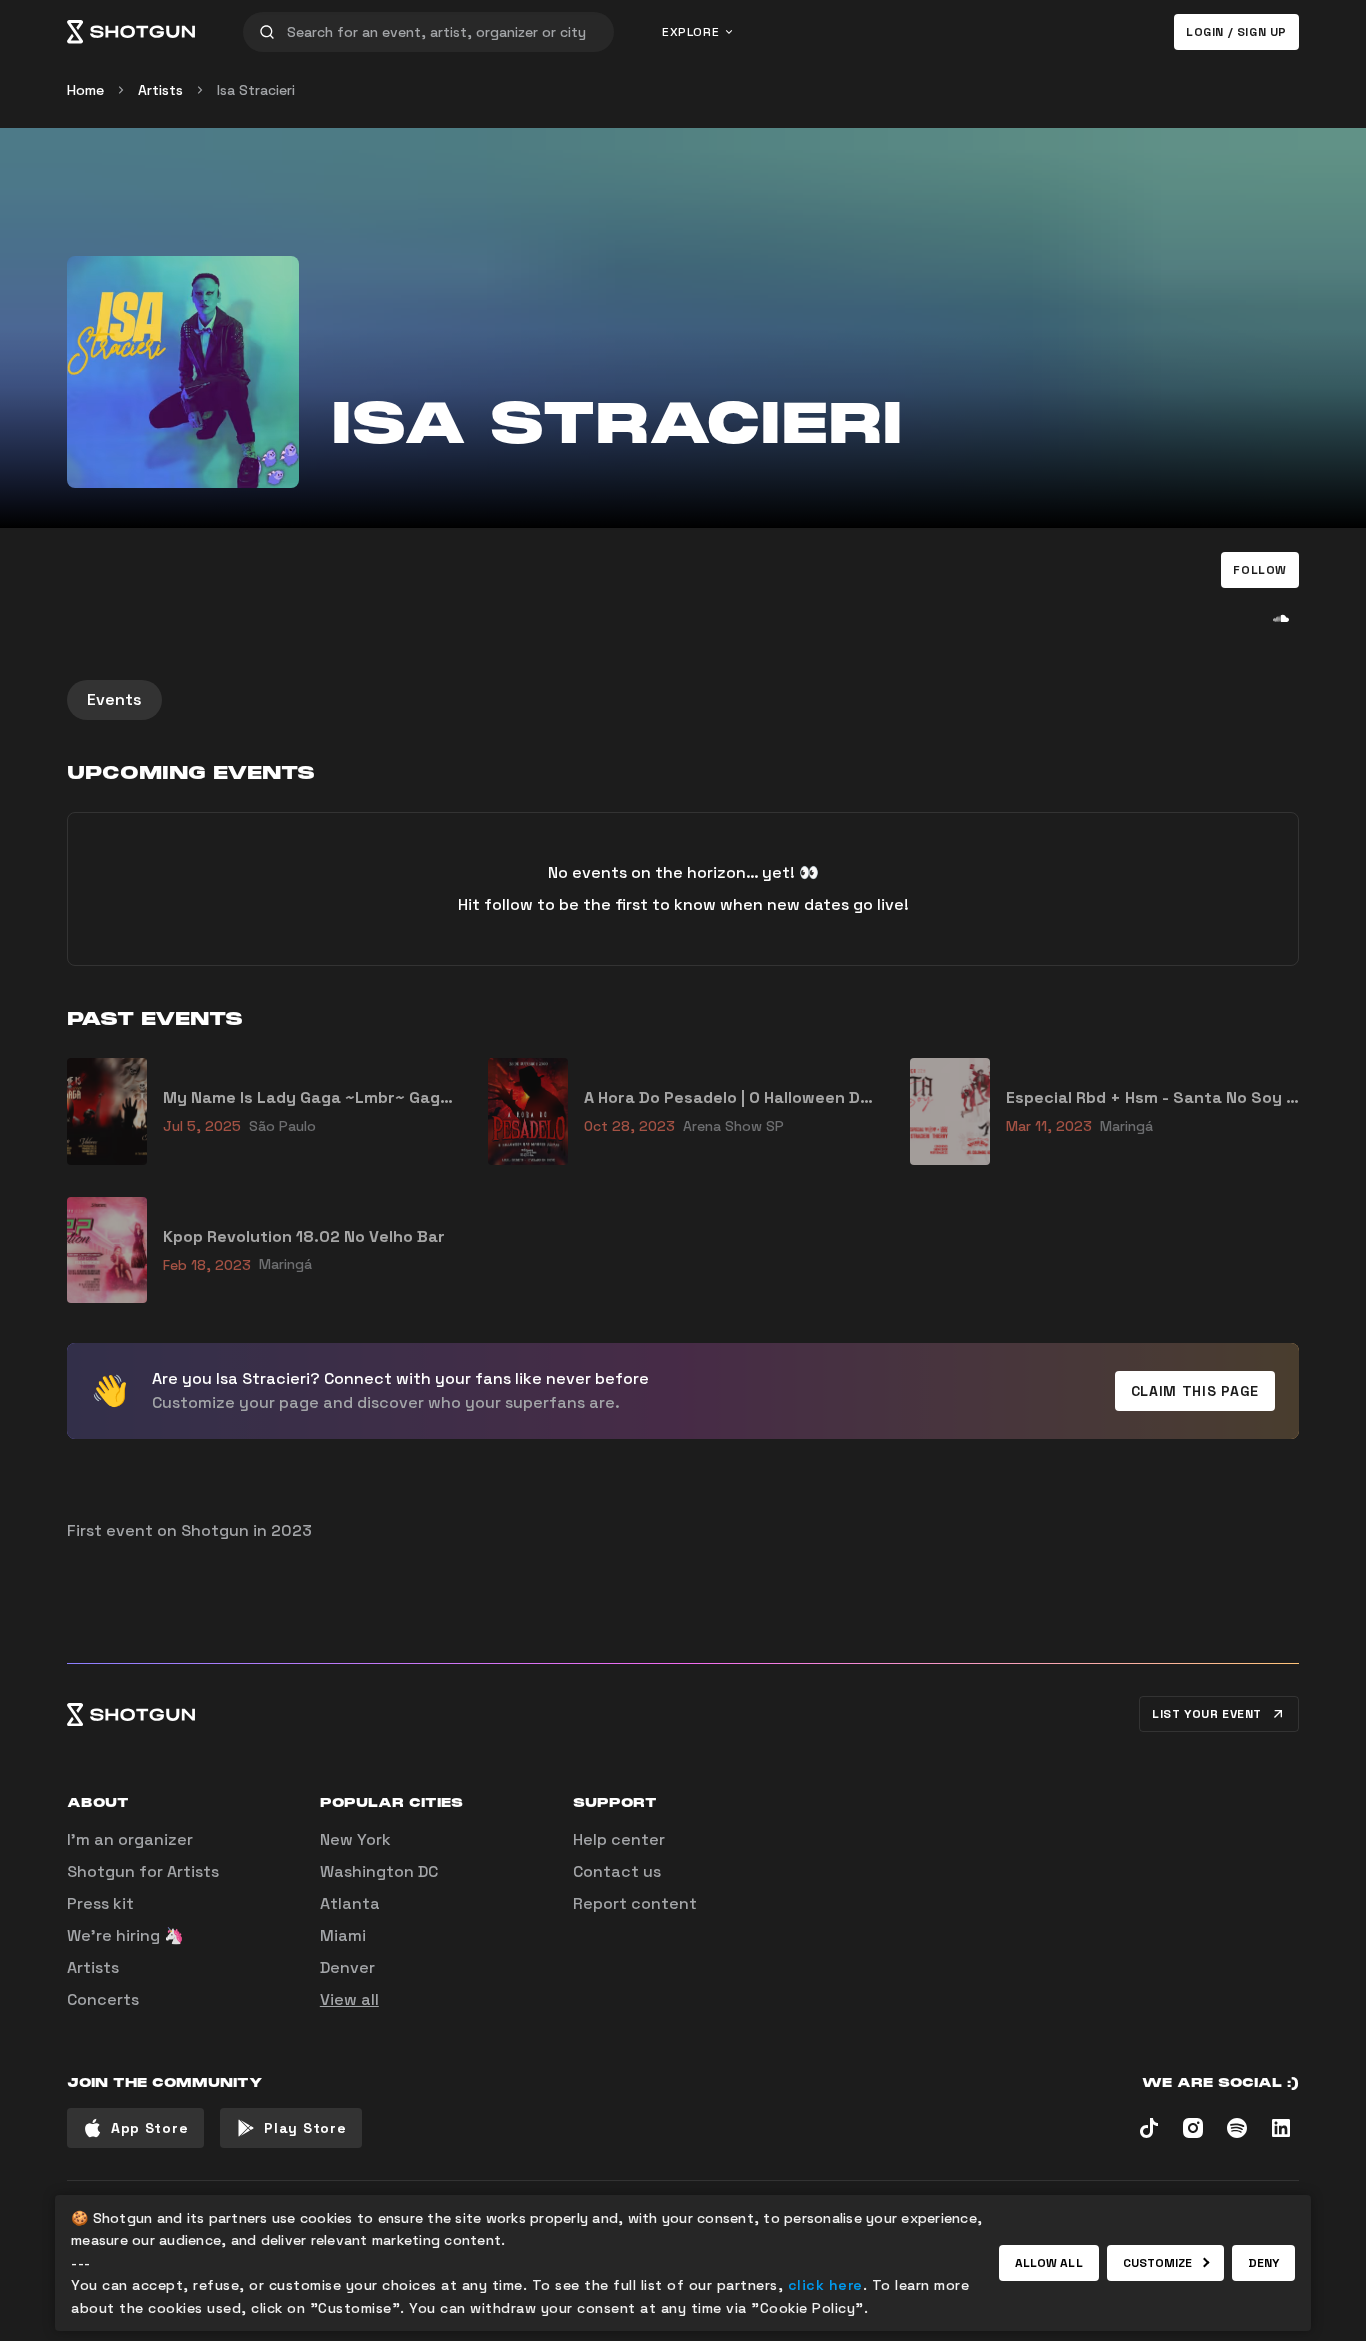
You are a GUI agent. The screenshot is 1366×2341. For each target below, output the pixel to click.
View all (349, 1999)
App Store (149, 2128)
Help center (619, 1839)
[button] (1260, 570)
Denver (347, 1967)
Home (85, 90)
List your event (1207, 1714)
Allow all (1049, 2263)
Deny (1263, 2263)
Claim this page (1195, 1391)
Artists (160, 90)
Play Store (305, 2128)
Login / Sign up (1236, 32)
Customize (1158, 2263)
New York (355, 1839)
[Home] (131, 32)
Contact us (617, 1871)
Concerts (103, 1999)
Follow (1260, 570)
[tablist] (683, 700)
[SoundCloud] (1281, 618)
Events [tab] (114, 699)
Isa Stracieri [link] (256, 90)
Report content (635, 1903)
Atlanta (350, 1903)
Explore (690, 32)
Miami (343, 1935)
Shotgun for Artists (143, 1871)
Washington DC (379, 1871)
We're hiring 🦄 (125, 1935)
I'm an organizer (130, 1839)
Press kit (100, 1903)
